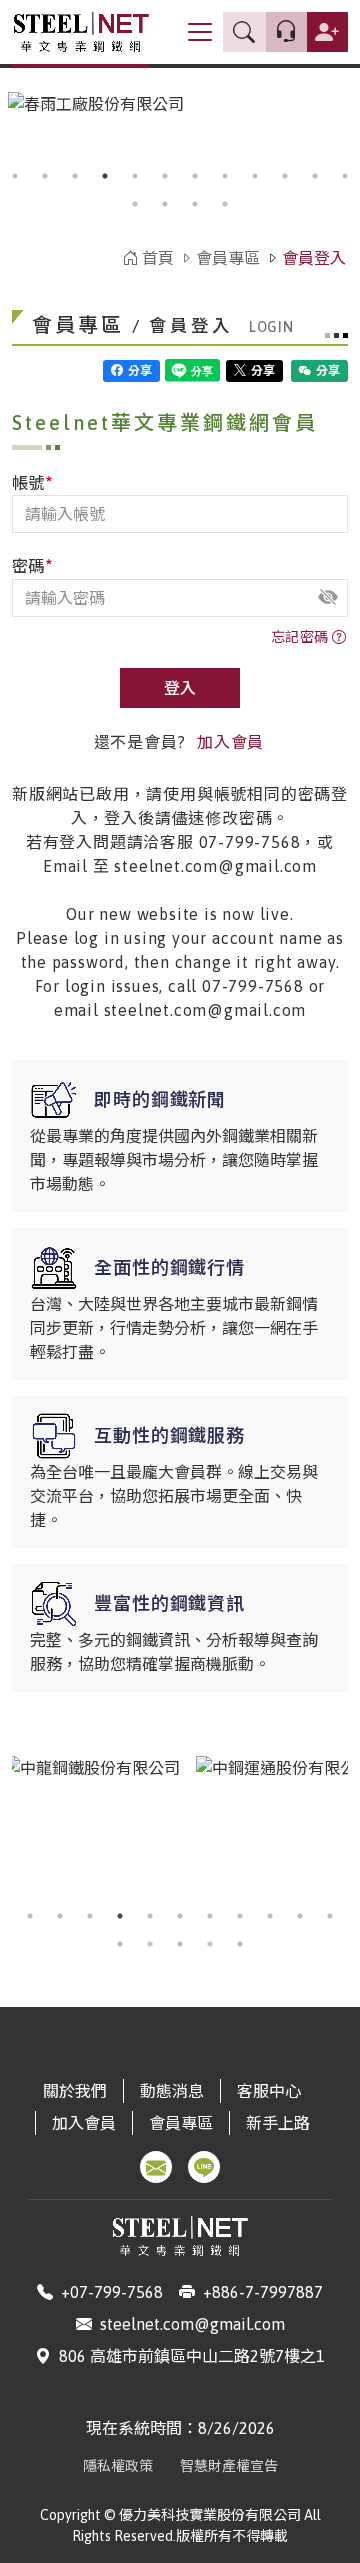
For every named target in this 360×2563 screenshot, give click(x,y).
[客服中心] (286, 32)
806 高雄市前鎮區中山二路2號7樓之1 (192, 2356)
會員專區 (228, 258)
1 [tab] (15, 176)
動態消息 (172, 2091)
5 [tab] (135, 176)
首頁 (156, 258)
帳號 (32, 482)
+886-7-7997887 (263, 2292)
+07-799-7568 (112, 2292)
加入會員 (230, 742)
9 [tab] (255, 176)
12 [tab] (345, 176)
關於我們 (75, 2091)
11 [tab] (315, 176)
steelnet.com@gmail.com (192, 2324)
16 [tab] (225, 204)
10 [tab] (285, 176)
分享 (138, 371)
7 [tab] (195, 176)
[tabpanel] (92, 1826)
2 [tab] (45, 176)
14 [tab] (165, 204)
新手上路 (278, 2123)
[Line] (204, 2167)
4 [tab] (105, 176)
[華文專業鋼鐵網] (81, 32)
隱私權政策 (118, 2466)
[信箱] (156, 2167)
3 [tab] (75, 176)
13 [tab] (135, 204)
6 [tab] (165, 176)
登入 (180, 688)
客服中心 (269, 2091)
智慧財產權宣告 (229, 2466)
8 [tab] (225, 176)
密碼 (32, 565)
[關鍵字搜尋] (244, 32)
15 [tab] (195, 204)
